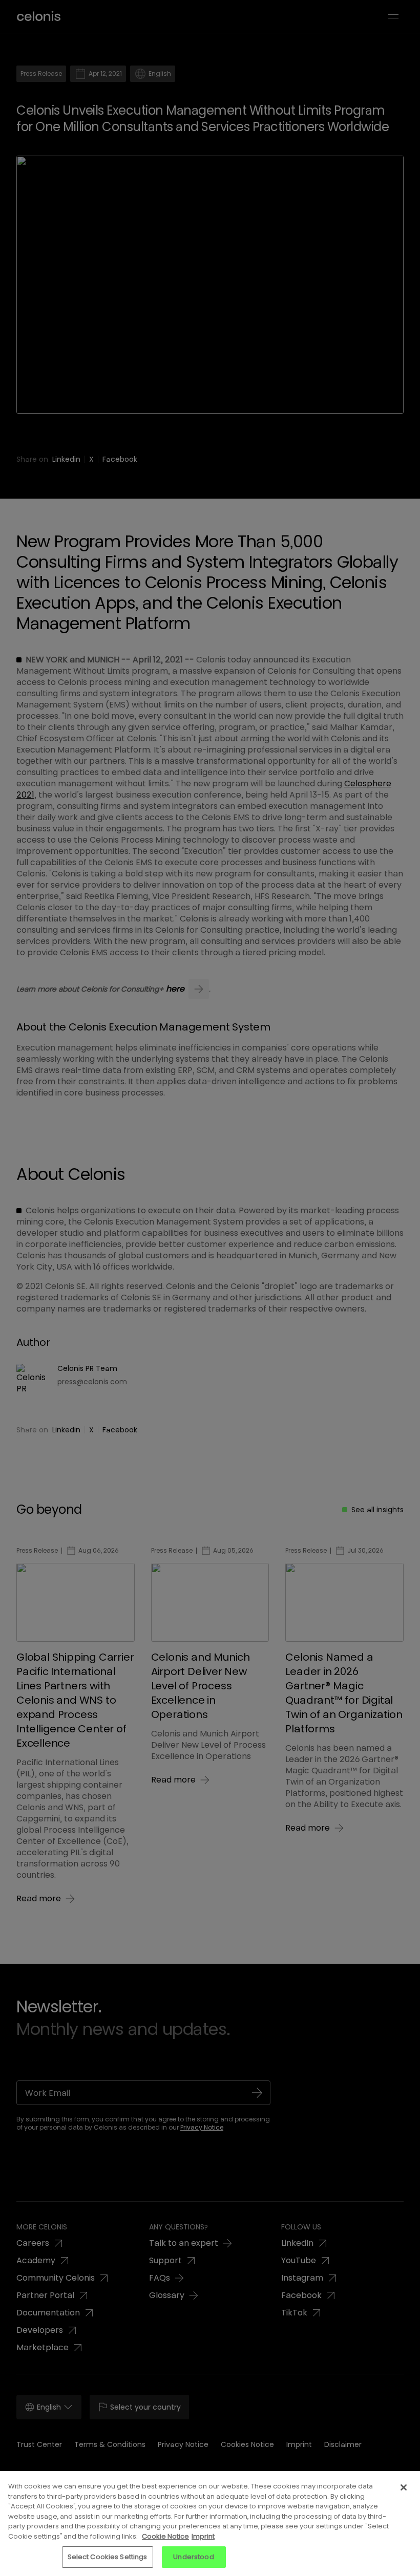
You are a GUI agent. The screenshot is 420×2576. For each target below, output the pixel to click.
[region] (210, 2524)
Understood (193, 2557)
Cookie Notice (165, 2536)
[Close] (404, 2487)
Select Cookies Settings (108, 2557)
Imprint (203, 2536)
